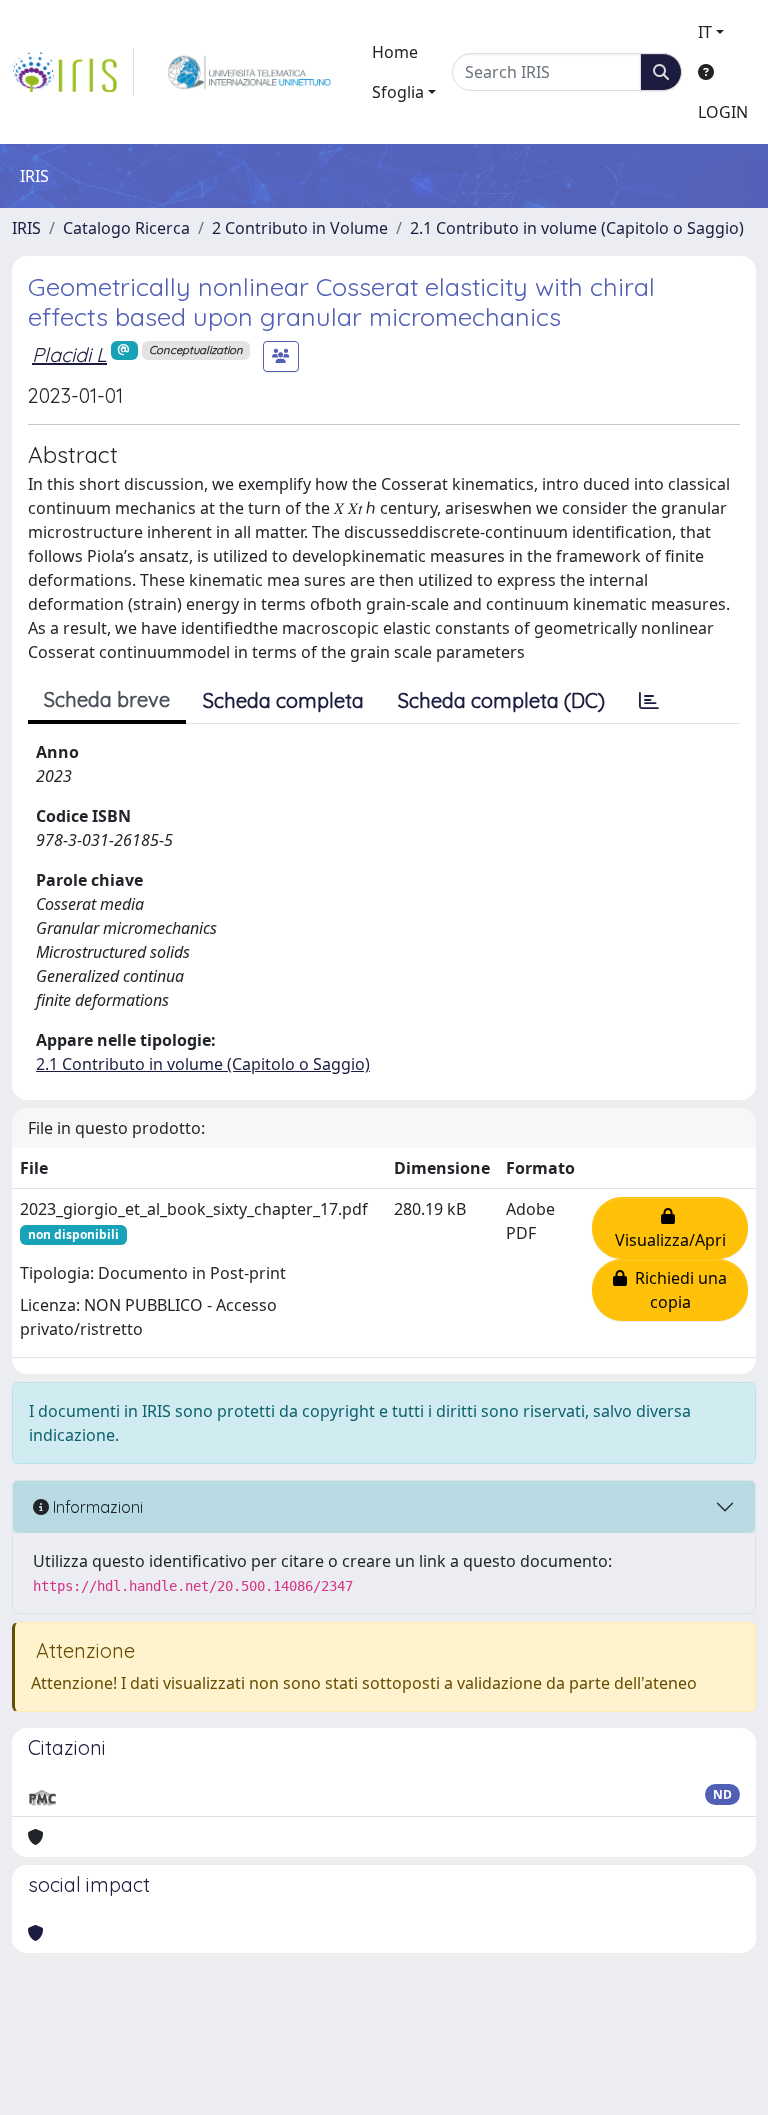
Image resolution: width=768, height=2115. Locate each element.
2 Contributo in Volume (300, 228)
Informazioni (96, 1507)
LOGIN (723, 112)
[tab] (649, 701)
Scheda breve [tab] (107, 699)
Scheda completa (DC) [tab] (501, 700)
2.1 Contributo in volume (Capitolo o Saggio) (577, 228)
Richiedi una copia (677, 1290)
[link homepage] (73, 72)
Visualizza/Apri (670, 1228)
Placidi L (69, 354)
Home (395, 52)
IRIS (26, 228)
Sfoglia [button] (398, 92)
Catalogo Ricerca (126, 228)
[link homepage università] (249, 72)
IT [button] (705, 32)
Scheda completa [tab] (283, 700)
